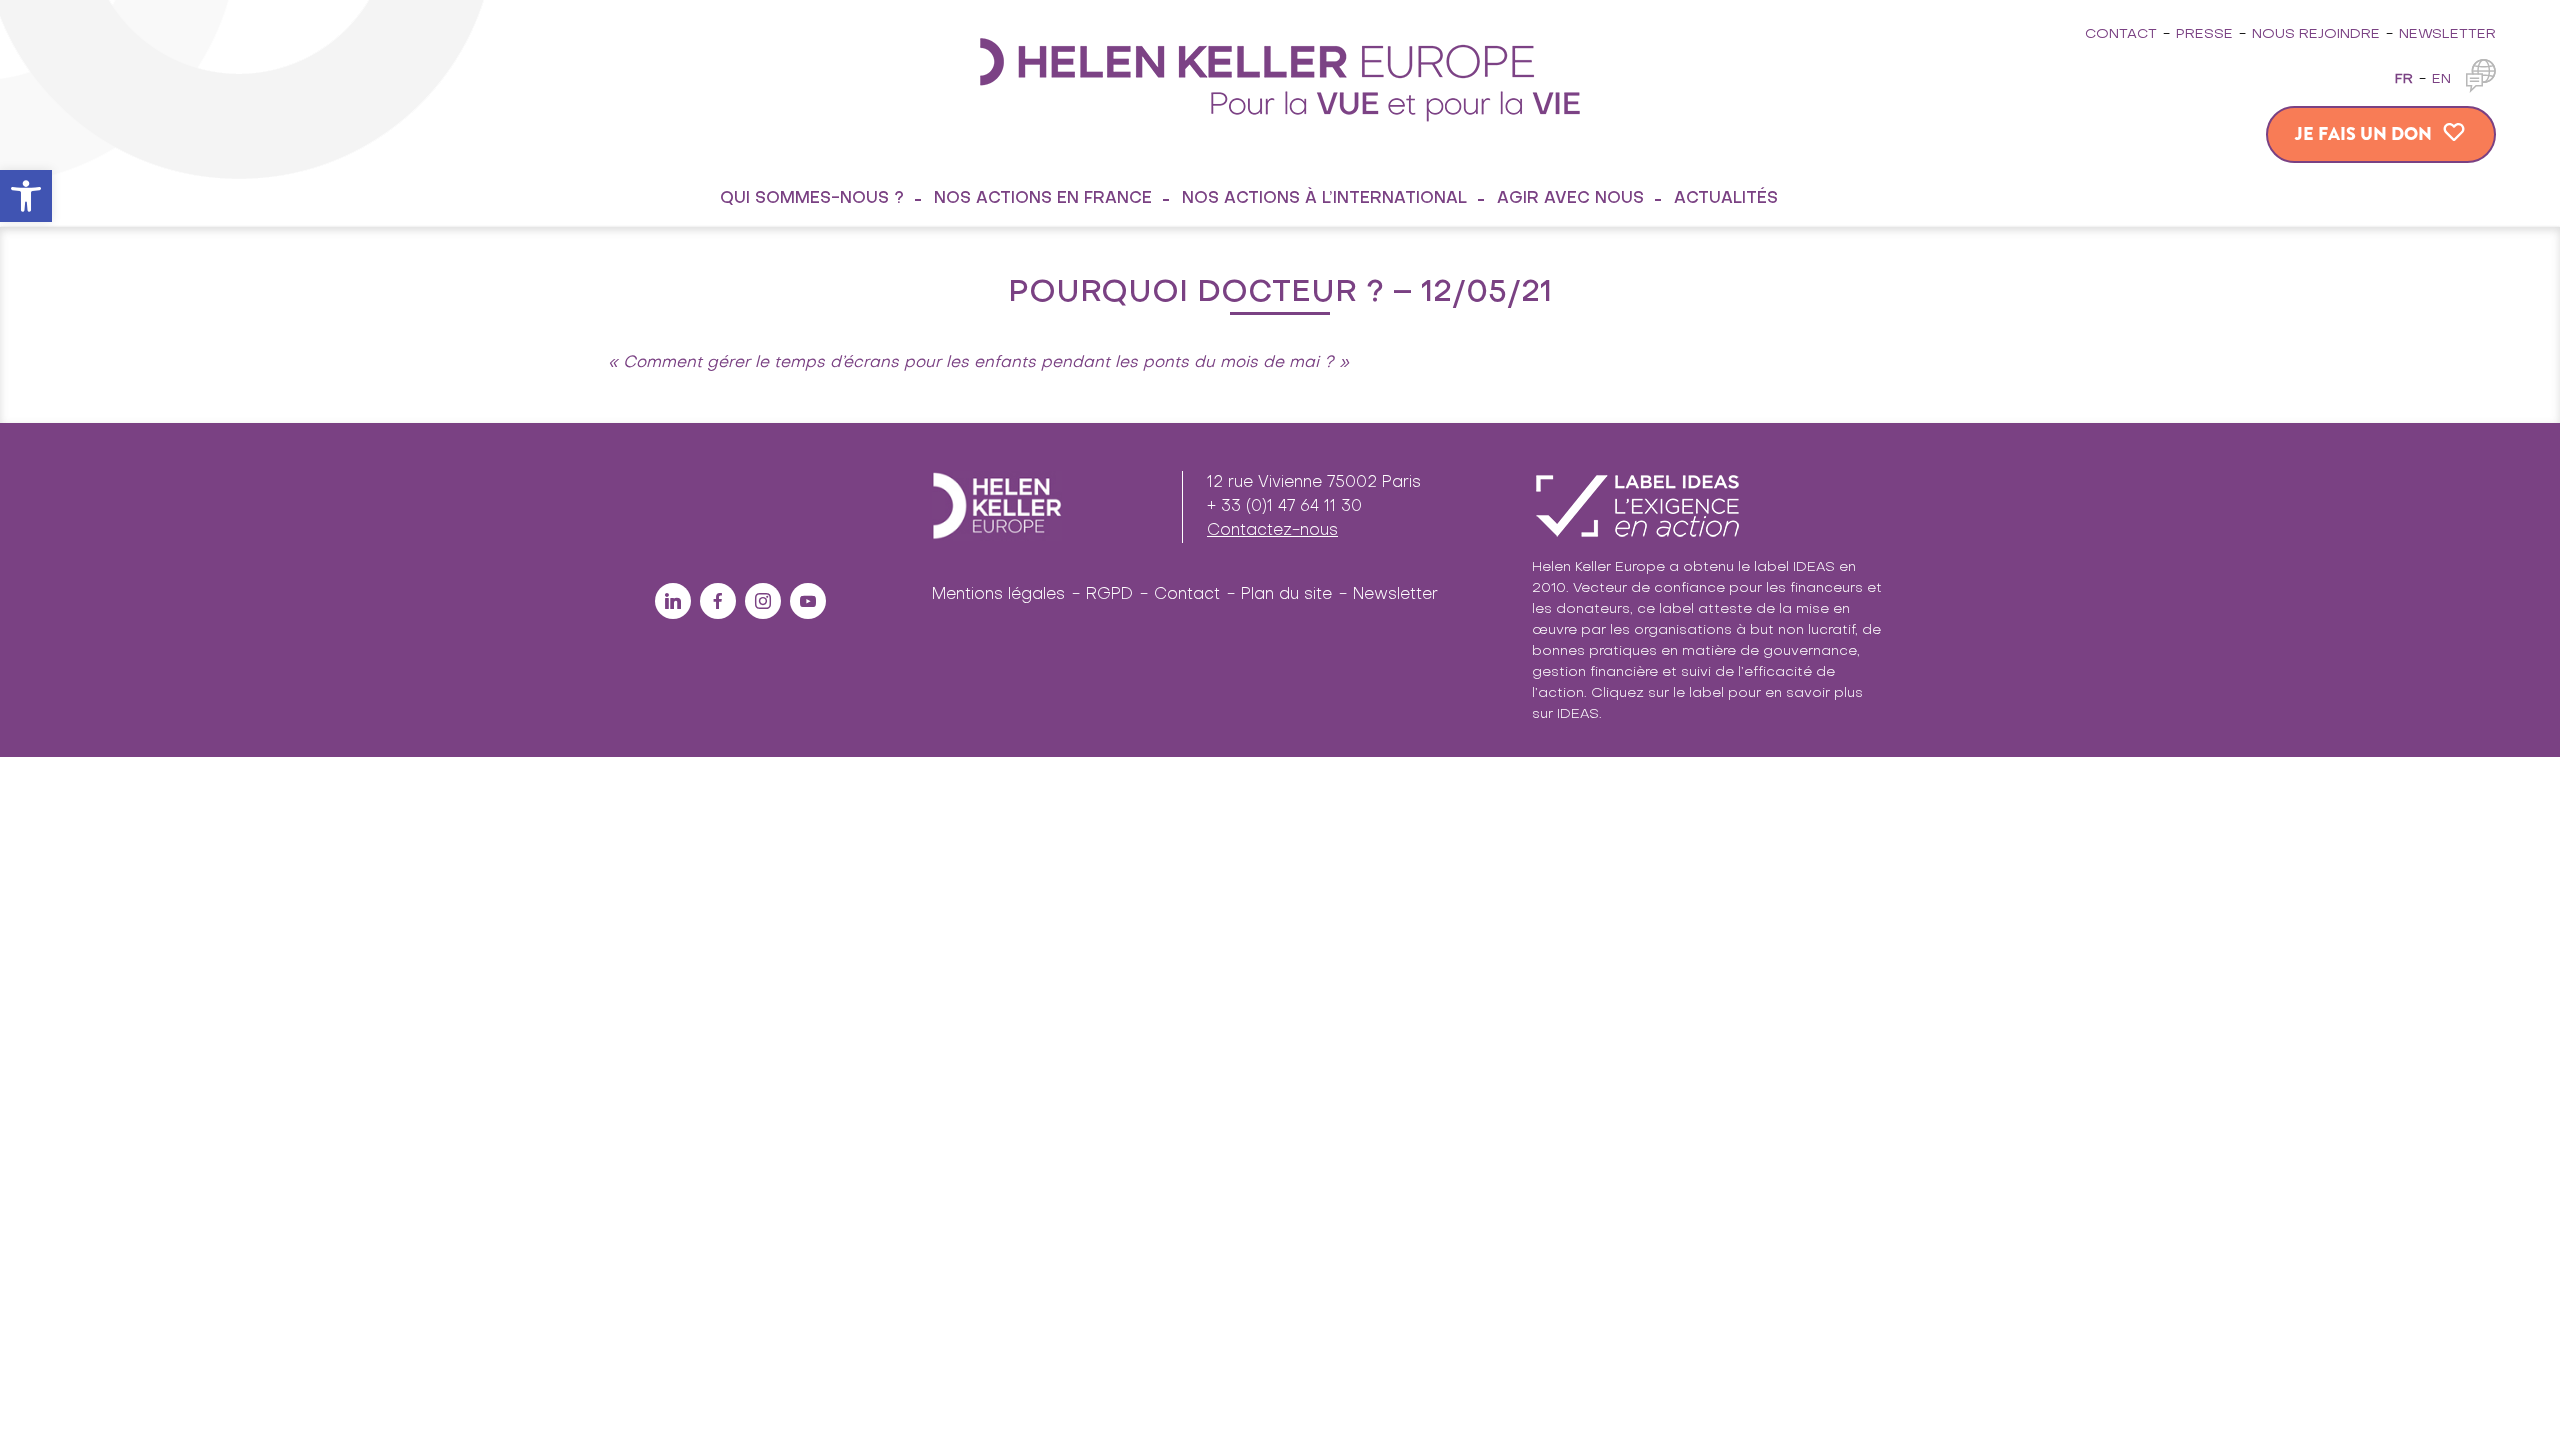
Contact (2121, 34)
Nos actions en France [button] (1043, 199)
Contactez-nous (1272, 531)
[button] (26, 196)
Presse (2204, 34)
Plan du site (1286, 595)
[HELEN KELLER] (1280, 78)
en (2441, 79)
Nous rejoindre (2316, 34)
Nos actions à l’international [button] (1324, 199)
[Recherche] (1824, 199)
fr (2404, 79)
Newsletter (2447, 34)
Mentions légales (998, 595)
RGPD (1109, 595)
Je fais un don (2363, 134)
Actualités (1726, 199)
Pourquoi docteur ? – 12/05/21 (1280, 293)
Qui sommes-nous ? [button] (812, 199)
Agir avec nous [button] (1570, 199)
